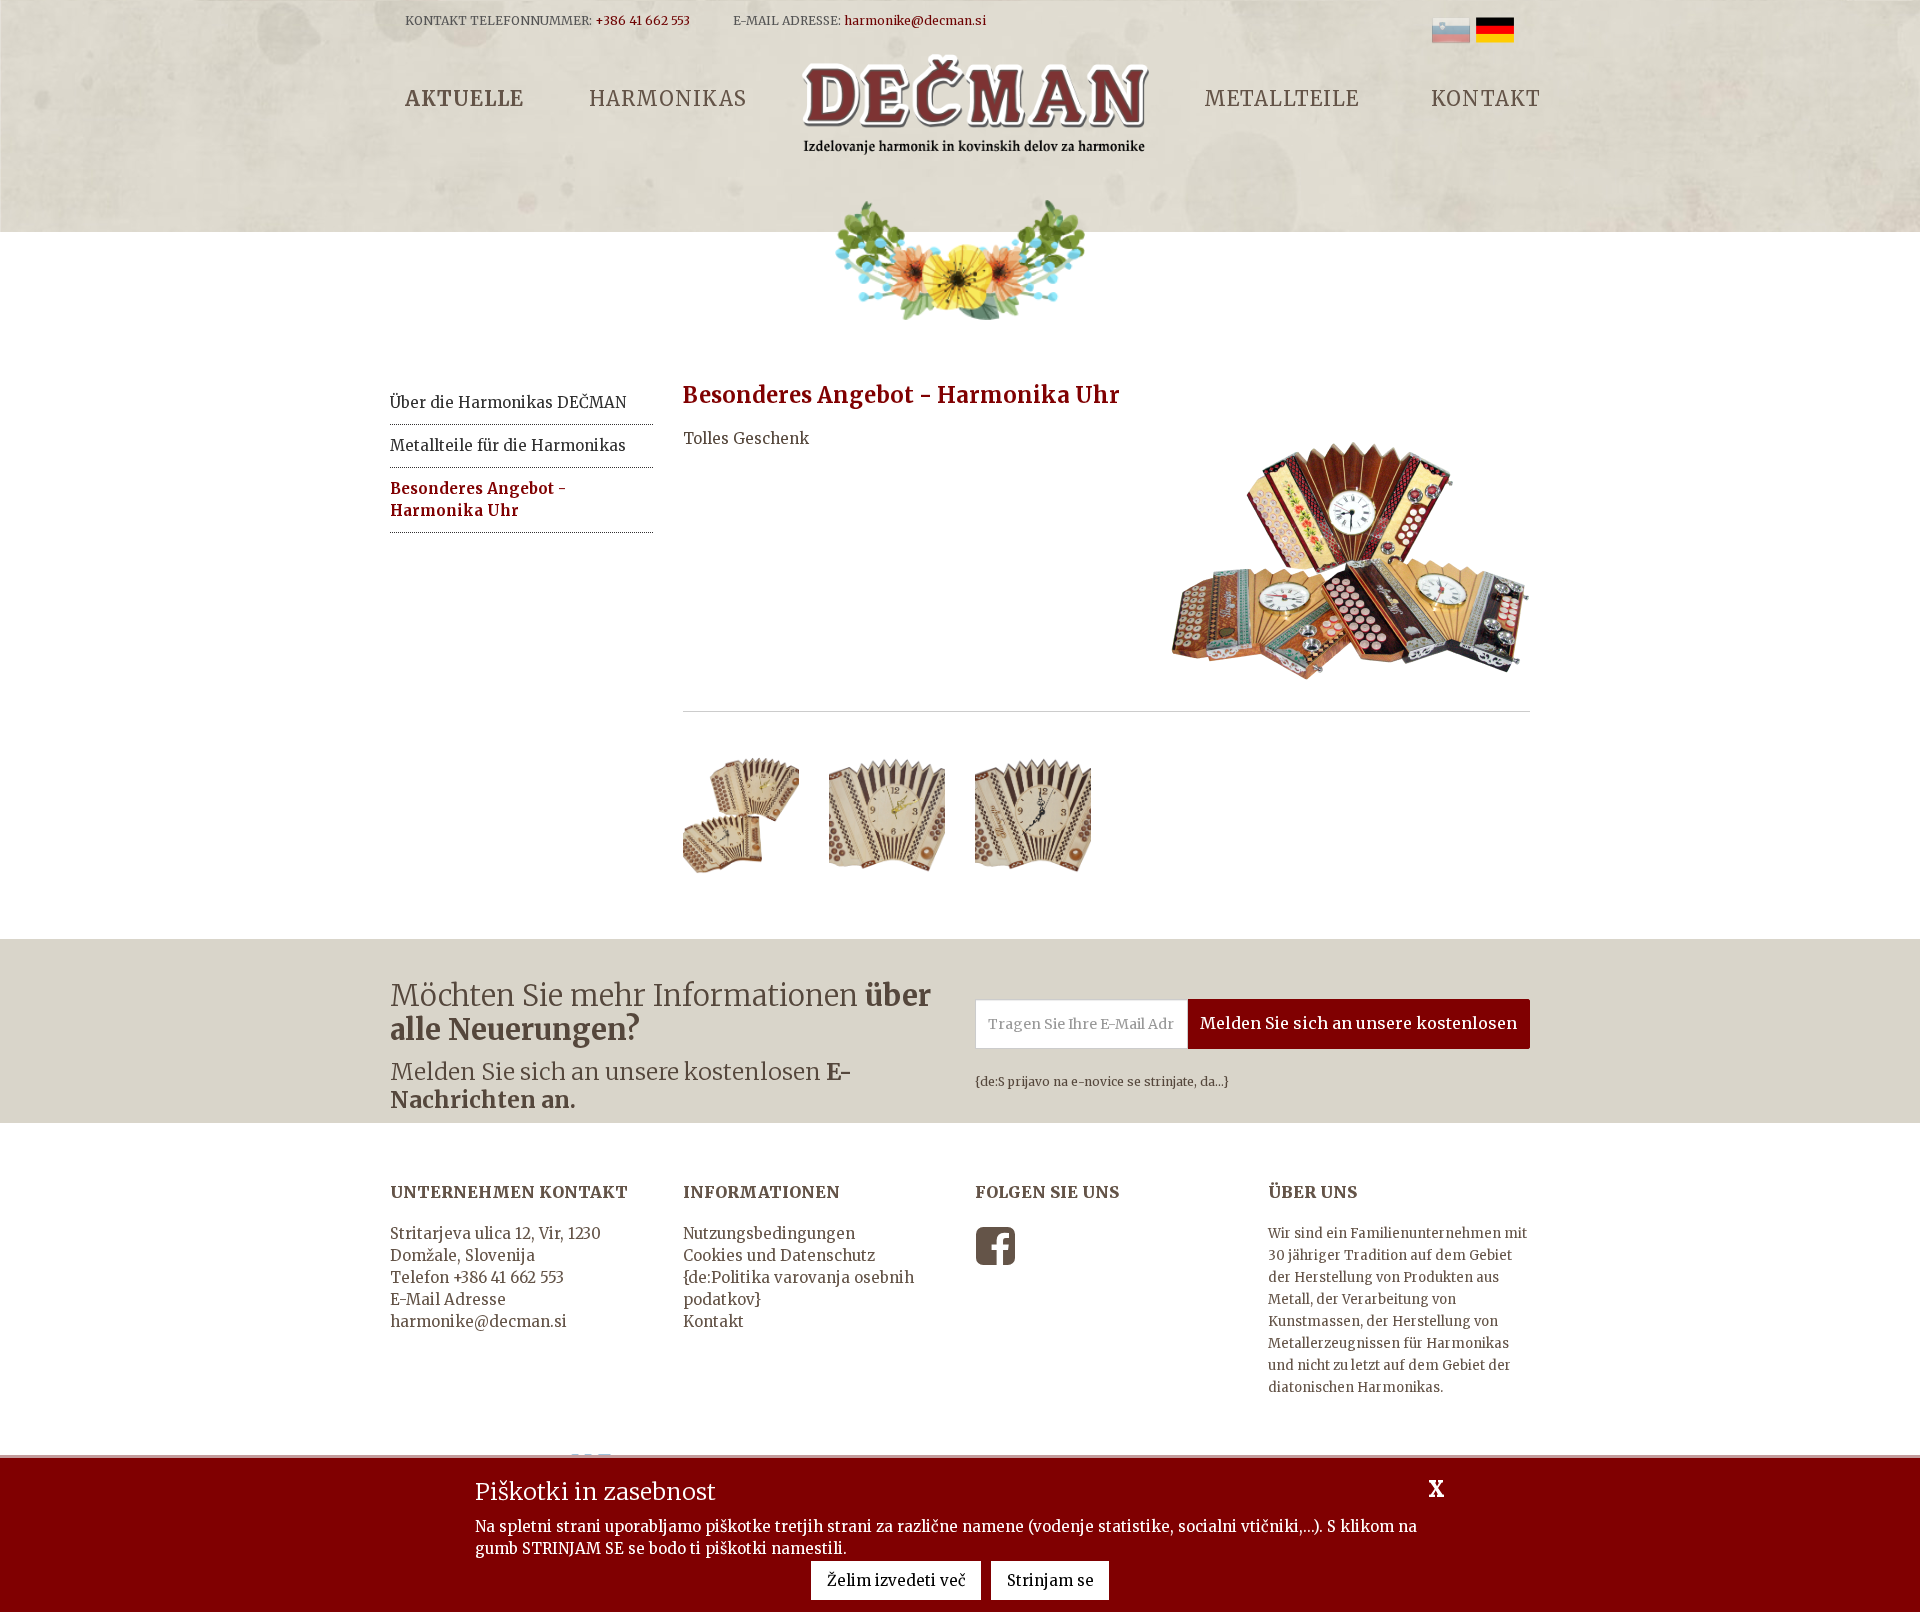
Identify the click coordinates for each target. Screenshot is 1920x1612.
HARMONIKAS (668, 97)
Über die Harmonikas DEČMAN (508, 402)
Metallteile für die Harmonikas (508, 445)
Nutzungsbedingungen (769, 1233)
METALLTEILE (1281, 97)
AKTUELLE (464, 97)
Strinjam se (1050, 1580)
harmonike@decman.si (478, 1321)
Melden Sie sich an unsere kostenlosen (1358, 1023)
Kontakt (713, 1321)
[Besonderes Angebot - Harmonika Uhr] (975, 103)
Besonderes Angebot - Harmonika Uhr (478, 499)
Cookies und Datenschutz (779, 1255)
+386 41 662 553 (508, 1277)
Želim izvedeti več (896, 1580)
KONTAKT (1486, 97)
